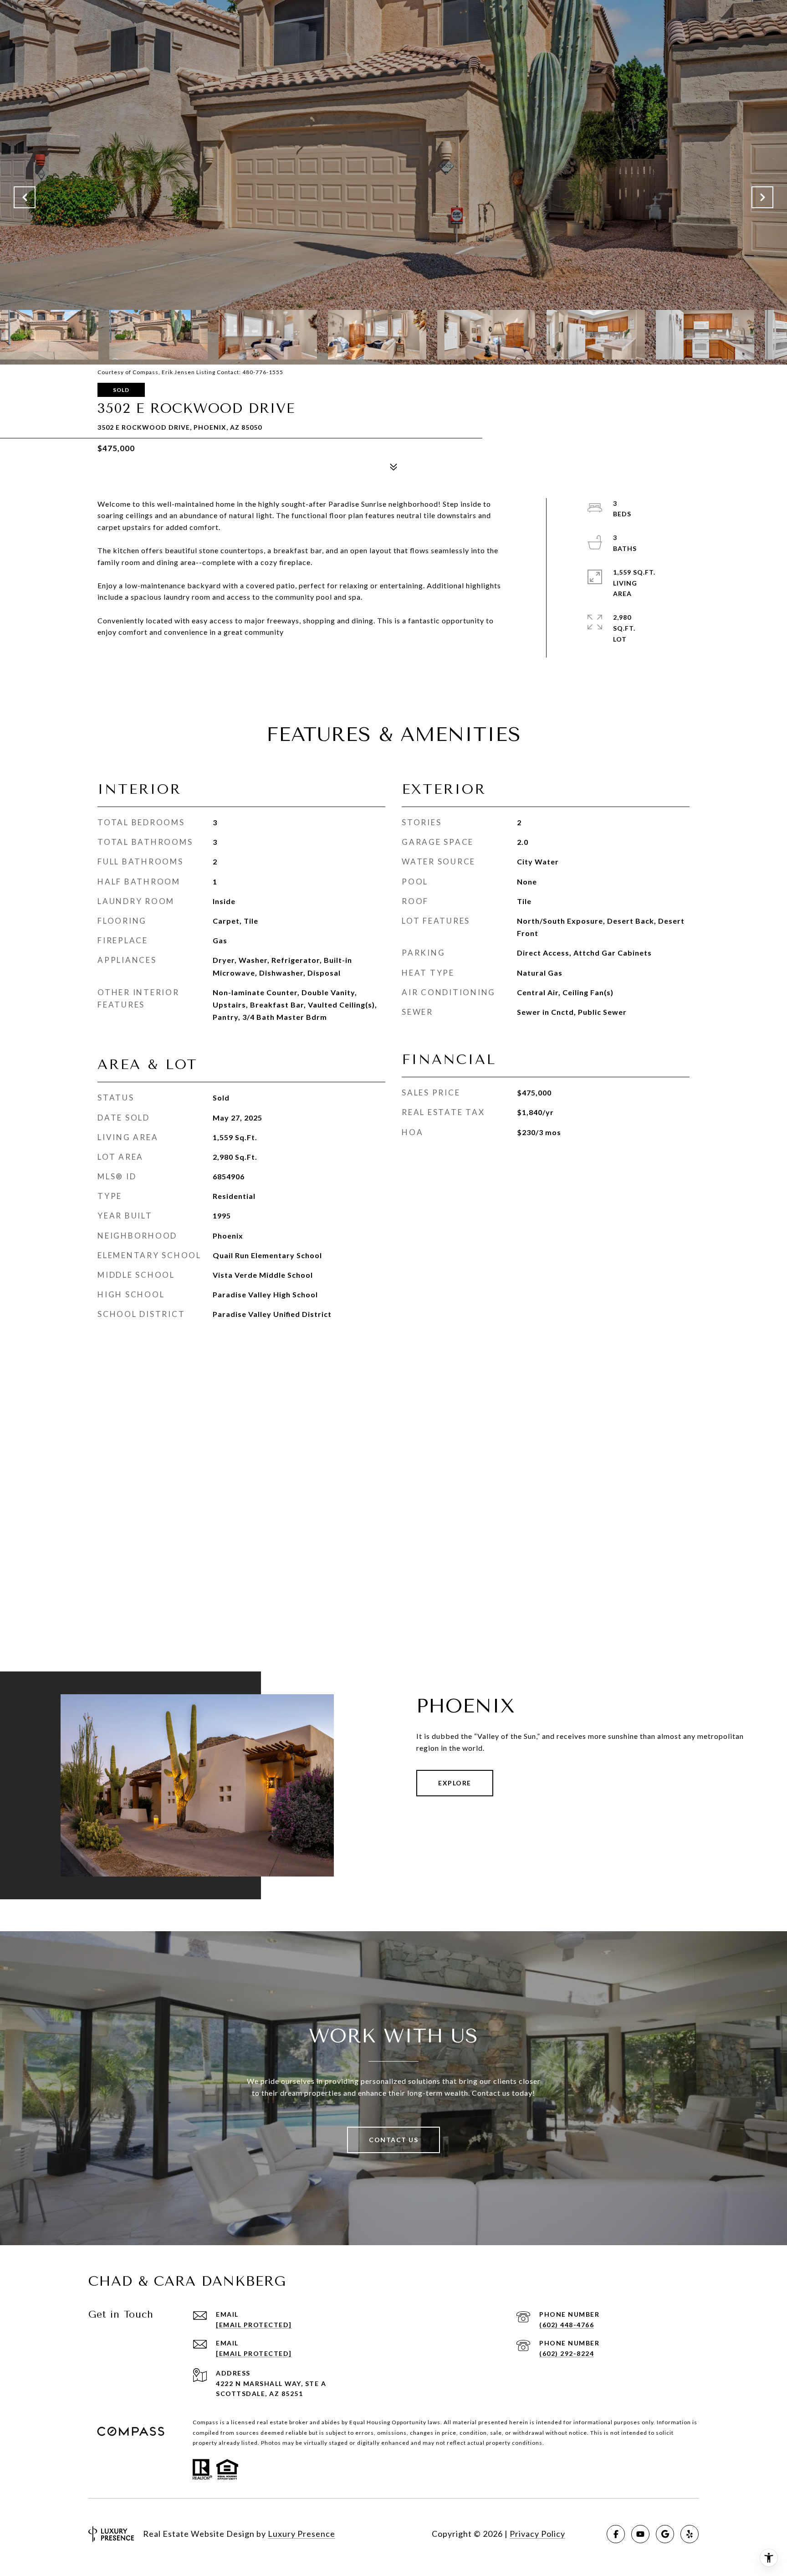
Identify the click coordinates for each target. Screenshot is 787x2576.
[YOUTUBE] (640, 2534)
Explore (455, 1783)
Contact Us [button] (393, 2140)
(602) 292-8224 (567, 2353)
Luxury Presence (302, 2534)
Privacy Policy (537, 2534)
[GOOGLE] (665, 2534)
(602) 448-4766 (567, 2325)
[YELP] (690, 2534)
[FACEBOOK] (616, 2534)
